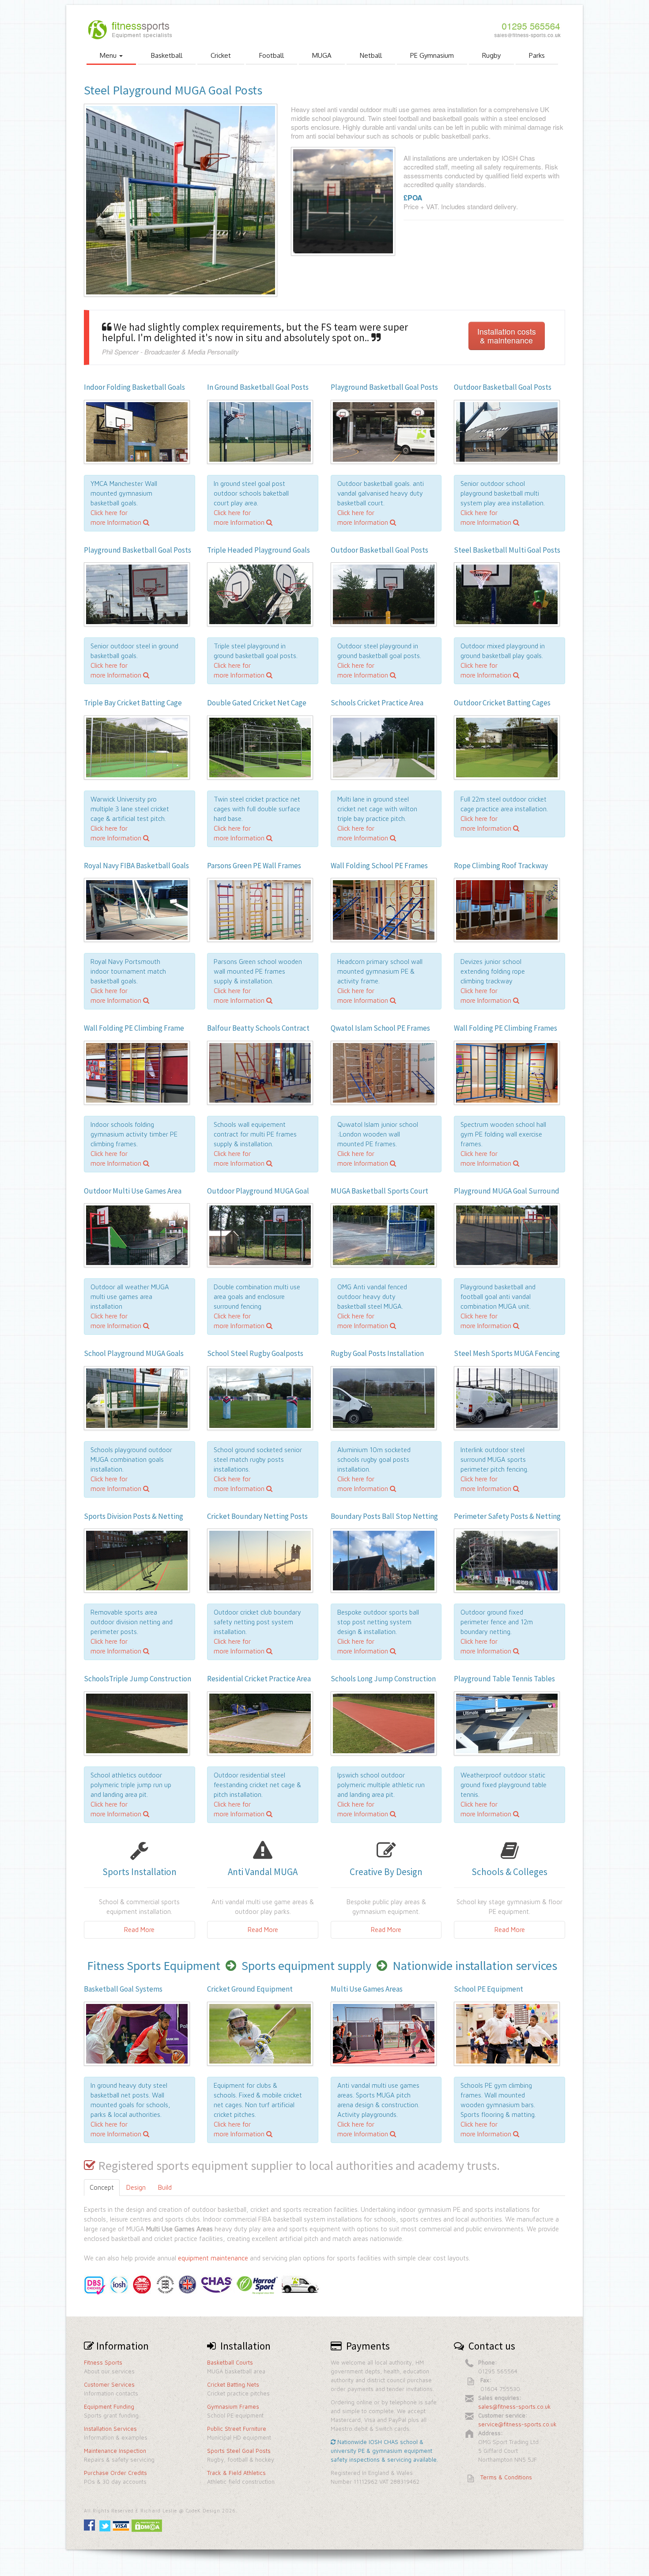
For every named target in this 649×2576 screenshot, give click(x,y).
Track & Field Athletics (236, 2473)
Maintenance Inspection (115, 2451)
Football (272, 55)
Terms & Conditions (506, 2477)
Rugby (491, 55)
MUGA (322, 55)
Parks (537, 55)
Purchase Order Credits (115, 2473)
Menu (109, 55)
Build (165, 2187)
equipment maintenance (213, 2258)
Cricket (221, 55)
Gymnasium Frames (233, 2407)
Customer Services (109, 2384)
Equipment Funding (109, 2407)
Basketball (167, 55)
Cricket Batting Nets (233, 2384)
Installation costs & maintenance (507, 336)
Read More (139, 1930)
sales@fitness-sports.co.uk (515, 2407)
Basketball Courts (230, 2362)
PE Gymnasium (432, 55)
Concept (102, 2187)
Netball (371, 55)
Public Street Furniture (237, 2429)
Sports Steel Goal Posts (239, 2451)
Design (136, 2187)
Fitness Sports (103, 2362)
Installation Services (110, 2429)
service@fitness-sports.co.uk (517, 2424)
